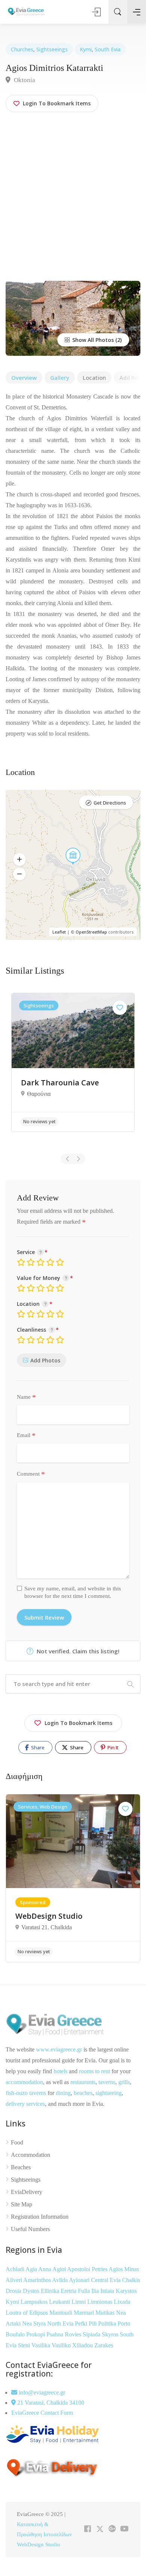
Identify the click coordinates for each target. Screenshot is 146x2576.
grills (124, 2082)
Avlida (60, 2280)
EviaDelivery (27, 2192)
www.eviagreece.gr (59, 2049)
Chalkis (131, 2280)
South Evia (108, 49)
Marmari (85, 2313)
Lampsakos (35, 2302)
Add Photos (45, 1360)
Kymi (86, 49)
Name (26, 1397)
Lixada (122, 2302)
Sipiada (92, 2334)
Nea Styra (35, 2323)
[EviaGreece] (26, 11)
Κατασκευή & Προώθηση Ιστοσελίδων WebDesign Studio (44, 2534)
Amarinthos (38, 2280)
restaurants (83, 2082)
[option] (73, 1062)
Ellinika (51, 2291)
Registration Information (40, 2217)
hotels (60, 2071)
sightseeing (109, 2093)
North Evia (61, 2323)
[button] (19, 860)
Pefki (82, 2323)
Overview (24, 378)
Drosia (14, 2291)
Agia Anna (39, 2269)
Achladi (16, 2269)
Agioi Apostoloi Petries (80, 2269)
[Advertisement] (73, 204)
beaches (83, 2093)
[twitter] (100, 2529)
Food (17, 2142)
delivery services (25, 2104)
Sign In (97, 12)
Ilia (96, 2291)
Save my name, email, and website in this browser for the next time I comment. (73, 1592)
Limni (79, 2302)
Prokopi (36, 2334)
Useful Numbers (30, 2229)
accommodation (24, 2082)
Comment (31, 1474)
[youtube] (124, 2529)
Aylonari (80, 2280)
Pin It (112, 1747)
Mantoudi (62, 2313)
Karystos (126, 2291)
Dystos (32, 2291)
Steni (25, 2345)
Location (94, 378)
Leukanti (60, 2302)
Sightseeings (52, 49)
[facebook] (87, 2529)
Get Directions (110, 803)
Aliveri (14, 2280)
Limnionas (101, 2302)
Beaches (21, 2167)
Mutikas (106, 2313)
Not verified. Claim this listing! (77, 1651)
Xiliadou (83, 2345)
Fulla (85, 2291)
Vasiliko (62, 2345)
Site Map (22, 2204)
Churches (22, 49)
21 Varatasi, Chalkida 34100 (50, 2403)
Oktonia (24, 80)
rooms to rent (95, 2071)
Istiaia (108, 2291)
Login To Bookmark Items (78, 1723)
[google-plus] (112, 2529)
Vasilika (42, 2345)
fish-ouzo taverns (26, 2093)
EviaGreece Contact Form (42, 2413)
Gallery (60, 378)
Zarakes (104, 2345)
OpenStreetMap (91, 932)
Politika (108, 2323)
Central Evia (107, 2280)
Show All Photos (92, 340)
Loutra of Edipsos (28, 2313)
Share (37, 1747)
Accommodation (31, 2155)
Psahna (56, 2334)
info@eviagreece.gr (41, 2392)
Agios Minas (124, 2269)
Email (26, 1436)
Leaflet (59, 932)
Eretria (69, 2291)
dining (63, 2093)
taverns (107, 2082)
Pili (93, 2323)
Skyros (111, 2334)
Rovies (74, 2334)
